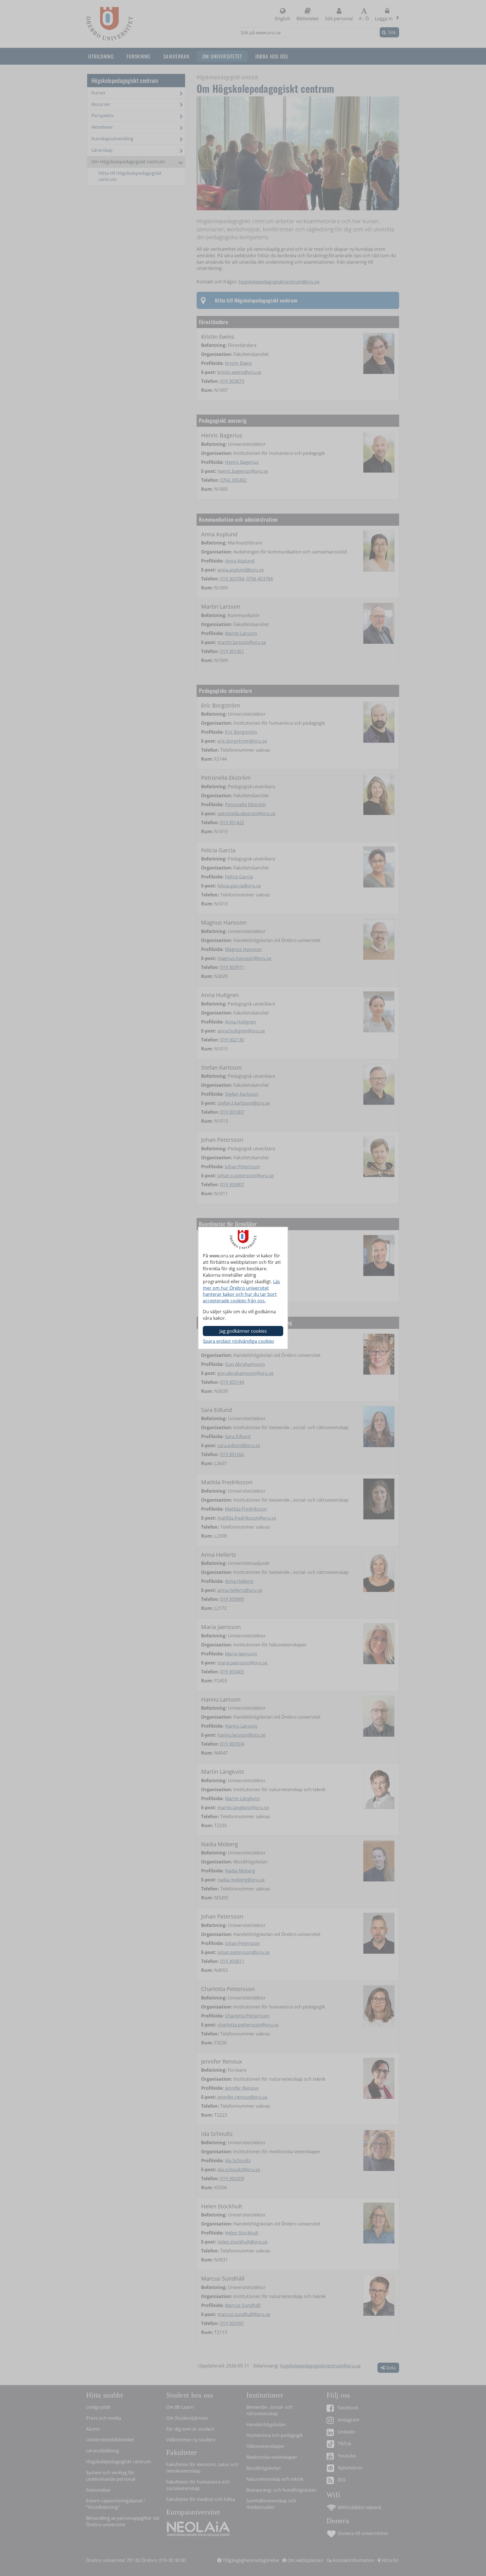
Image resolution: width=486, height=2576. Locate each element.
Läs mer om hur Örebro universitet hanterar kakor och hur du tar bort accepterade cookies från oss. (241, 1291)
